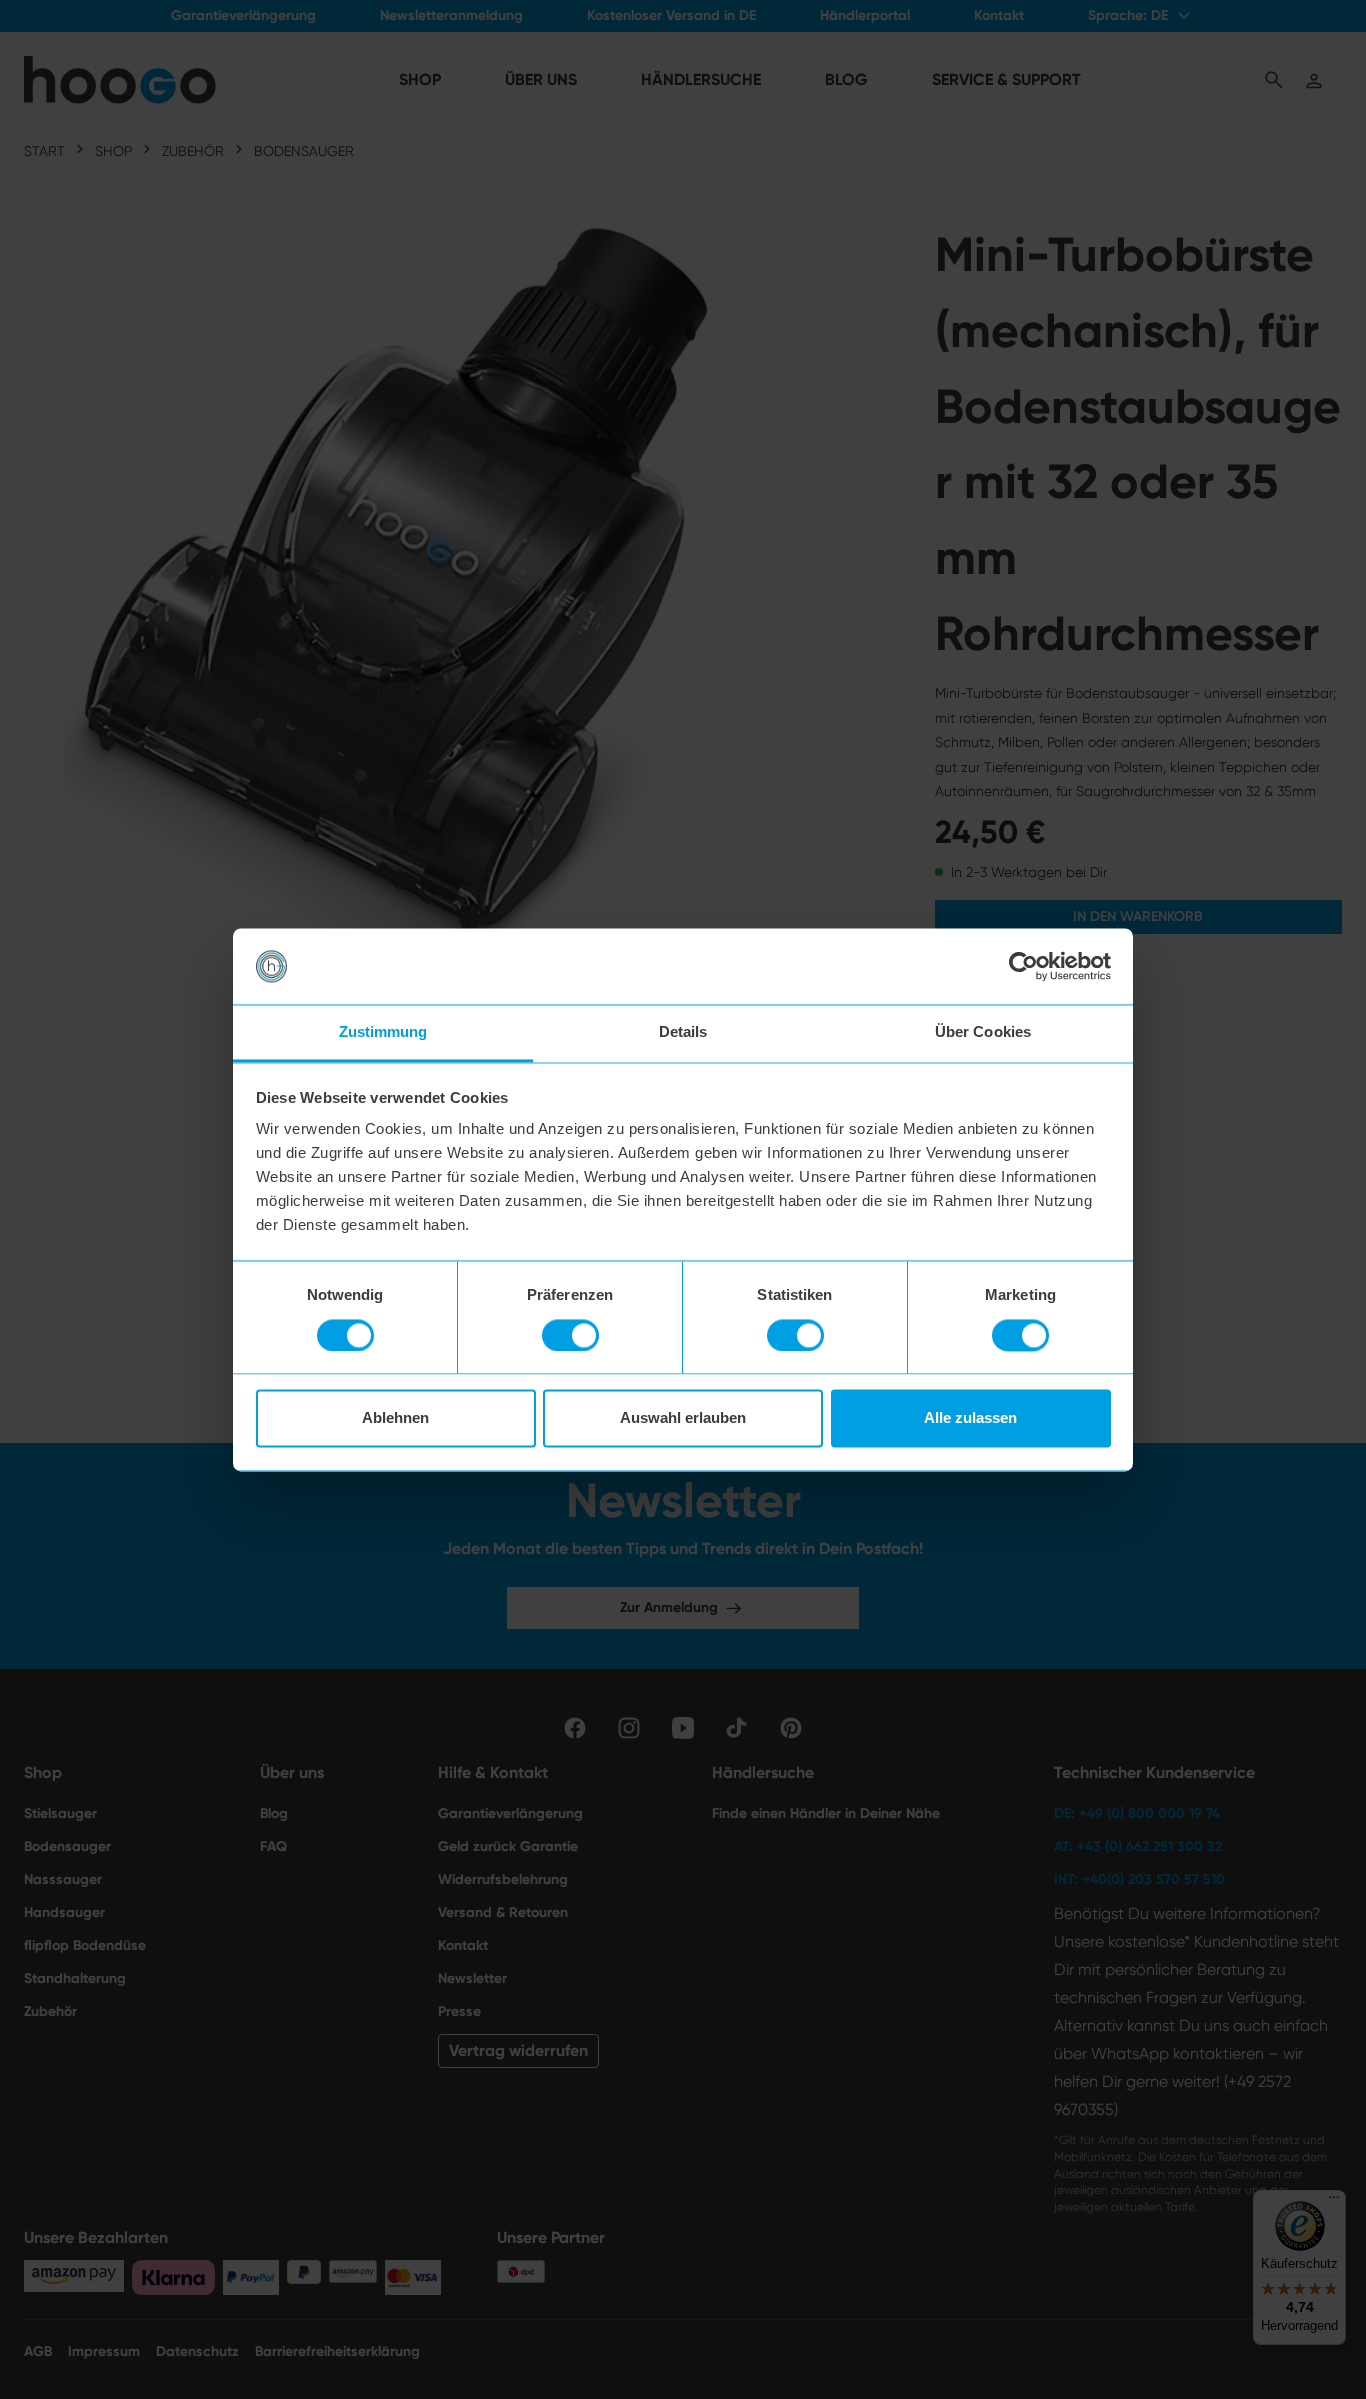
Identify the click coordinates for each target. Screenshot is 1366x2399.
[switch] (570, 1335)
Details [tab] (683, 1032)
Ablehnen (395, 1418)
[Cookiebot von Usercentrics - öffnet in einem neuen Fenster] (1023, 966)
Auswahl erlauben (683, 1418)
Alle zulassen (970, 1418)
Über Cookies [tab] (983, 1032)
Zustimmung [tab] (383, 1032)
